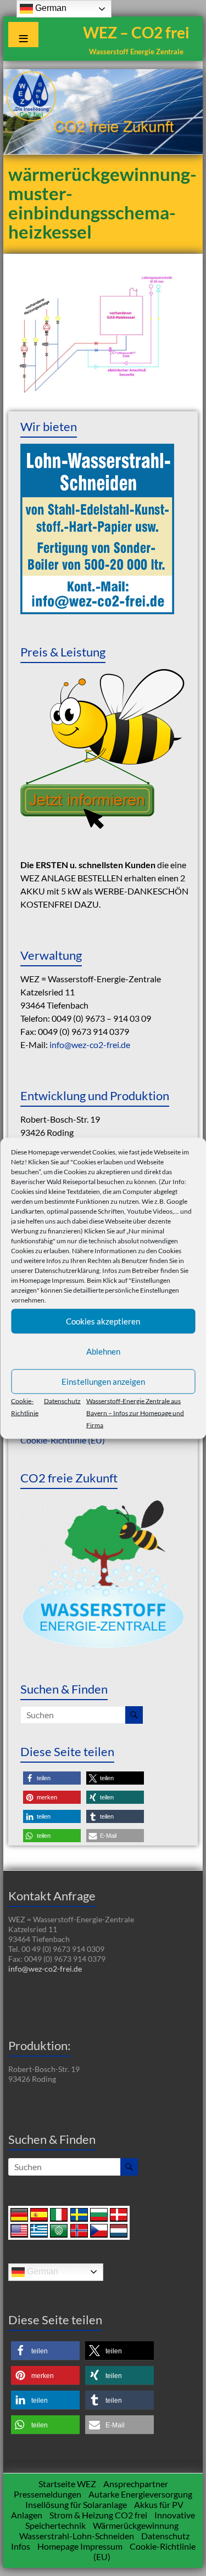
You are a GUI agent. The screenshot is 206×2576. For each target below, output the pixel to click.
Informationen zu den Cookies (138, 1250)
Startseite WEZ (67, 2484)
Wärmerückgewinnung (136, 2525)
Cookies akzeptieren (103, 1321)
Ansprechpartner (136, 2484)
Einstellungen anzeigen (103, 1382)
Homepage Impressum (52, 1280)
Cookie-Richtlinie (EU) (63, 1440)
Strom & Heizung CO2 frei (98, 2515)
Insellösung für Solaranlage (76, 2504)
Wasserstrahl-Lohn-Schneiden (77, 2536)
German (41, 2271)
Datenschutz (62, 1400)
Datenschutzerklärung (67, 1270)
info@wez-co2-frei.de (90, 1044)
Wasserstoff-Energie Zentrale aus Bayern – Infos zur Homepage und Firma (135, 1412)
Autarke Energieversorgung (140, 2494)
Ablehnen (103, 1351)
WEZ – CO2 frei (136, 32)
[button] (52, 1778)
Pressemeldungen (48, 2494)
